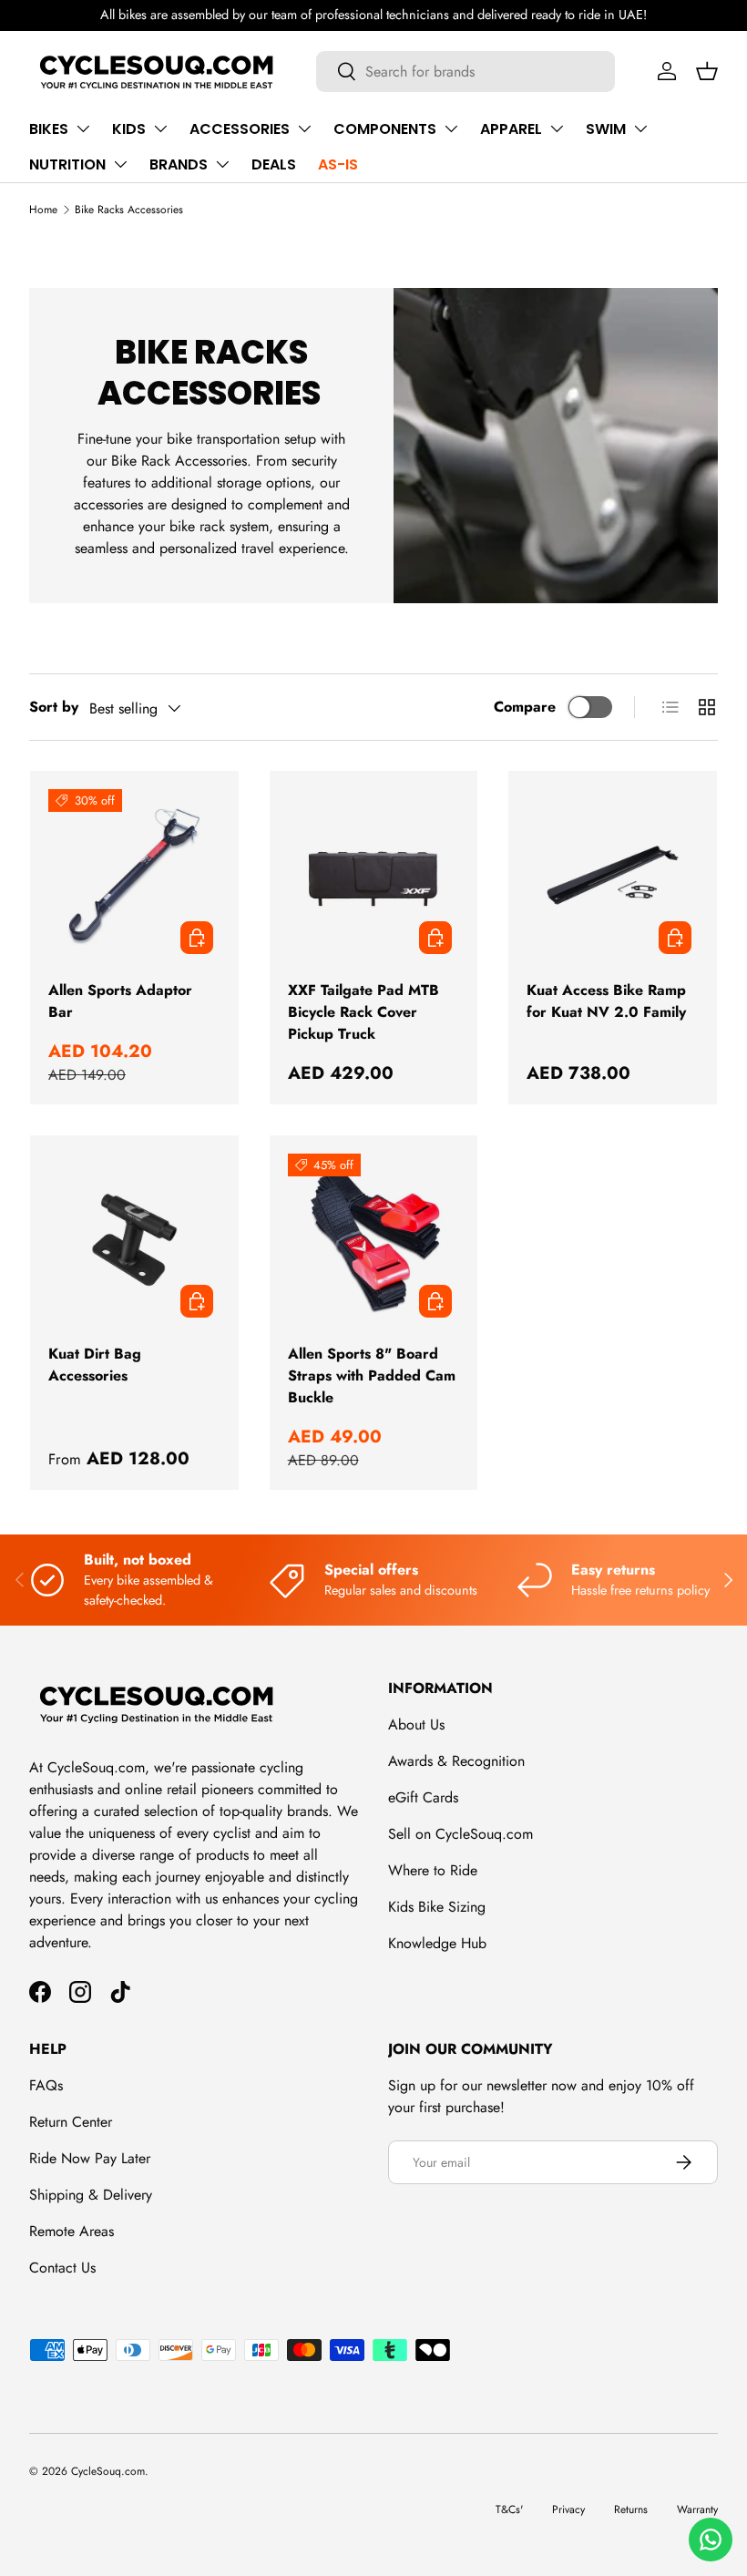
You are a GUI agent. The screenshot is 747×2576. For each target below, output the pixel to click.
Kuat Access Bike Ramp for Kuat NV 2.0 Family (606, 1001)
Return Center (71, 2122)
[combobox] (466, 72)
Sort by (54, 707)
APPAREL (511, 129)
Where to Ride (433, 1870)
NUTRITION (67, 164)
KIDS (129, 129)
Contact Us (62, 2268)
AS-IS (338, 164)
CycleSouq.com (108, 2471)
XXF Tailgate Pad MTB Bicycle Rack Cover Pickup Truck (363, 1012)
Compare (525, 707)
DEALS (274, 164)
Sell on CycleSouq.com (460, 1834)
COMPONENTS (385, 129)
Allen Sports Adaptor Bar (120, 1001)
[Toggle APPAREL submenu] (557, 128)
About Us (416, 1724)
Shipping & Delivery (91, 2195)
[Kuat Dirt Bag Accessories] (134, 1240)
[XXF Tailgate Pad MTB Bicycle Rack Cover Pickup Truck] (374, 875)
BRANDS (179, 164)
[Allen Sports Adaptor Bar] (134, 875)
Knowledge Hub (437, 1943)
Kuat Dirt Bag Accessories (95, 1365)
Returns (631, 2509)
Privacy (568, 2509)
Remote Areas (72, 2231)
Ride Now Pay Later (90, 2158)
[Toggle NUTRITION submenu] (120, 164)
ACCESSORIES (240, 129)
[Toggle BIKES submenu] (83, 128)
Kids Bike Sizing (437, 1907)
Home (43, 210)
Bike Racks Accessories (129, 210)
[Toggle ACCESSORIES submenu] (304, 128)
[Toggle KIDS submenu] (160, 128)
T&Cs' (509, 2509)
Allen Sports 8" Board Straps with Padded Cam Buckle (372, 1375)
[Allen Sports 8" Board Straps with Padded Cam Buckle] (374, 1240)
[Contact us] (711, 2540)
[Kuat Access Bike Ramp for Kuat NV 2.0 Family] (613, 875)
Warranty (697, 2509)
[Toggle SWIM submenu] (640, 128)
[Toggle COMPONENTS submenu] (451, 128)
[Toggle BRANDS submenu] (222, 164)
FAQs (46, 2085)
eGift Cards (423, 1797)
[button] (707, 71)
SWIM (606, 129)
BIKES (49, 129)
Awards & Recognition (456, 1761)
